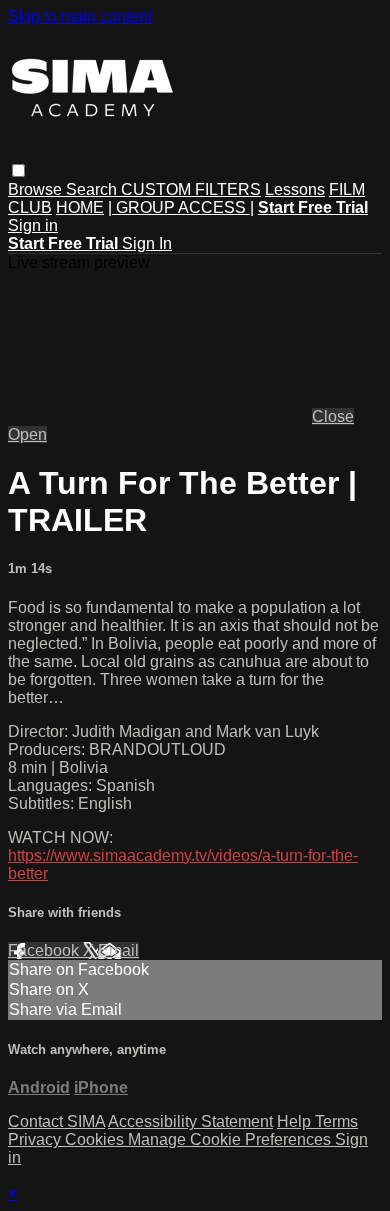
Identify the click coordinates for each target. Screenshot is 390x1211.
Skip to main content (80, 16)
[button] (18, 170)
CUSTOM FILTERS (191, 189)
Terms (336, 1121)
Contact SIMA (56, 1121)
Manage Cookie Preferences (231, 1139)
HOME (80, 207)
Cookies (96, 1139)
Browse (37, 189)
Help (296, 1121)
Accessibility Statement (190, 1121)
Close (333, 416)
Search (93, 189)
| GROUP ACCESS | (181, 207)
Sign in (33, 225)
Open (27, 434)
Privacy (36, 1139)
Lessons (295, 189)
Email (118, 950)
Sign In (147, 243)
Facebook (45, 950)
